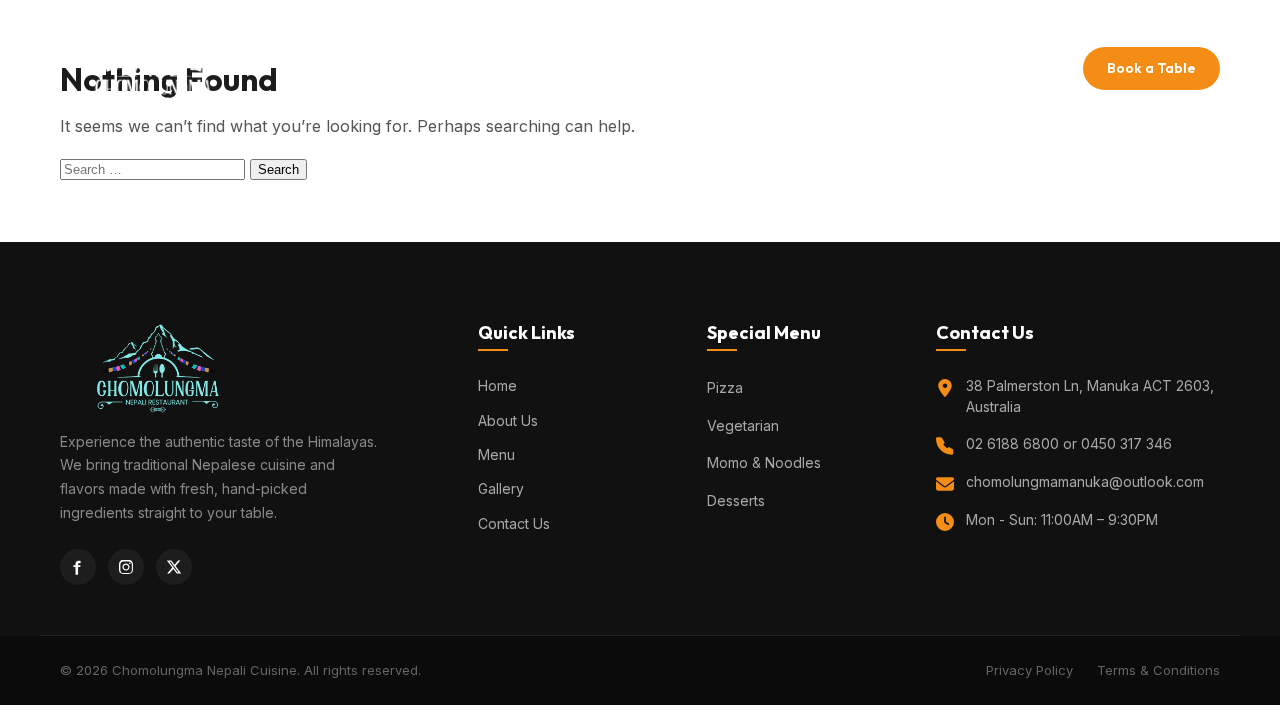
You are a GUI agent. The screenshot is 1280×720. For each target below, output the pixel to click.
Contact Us (824, 68)
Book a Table (1151, 68)
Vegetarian (743, 425)
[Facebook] (78, 567)
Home (491, 68)
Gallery (728, 68)
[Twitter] (174, 567)
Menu (652, 68)
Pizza (725, 387)
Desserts (736, 500)
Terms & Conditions (1158, 670)
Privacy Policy (1029, 670)
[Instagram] (126, 567)
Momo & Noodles (764, 462)
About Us (573, 68)
